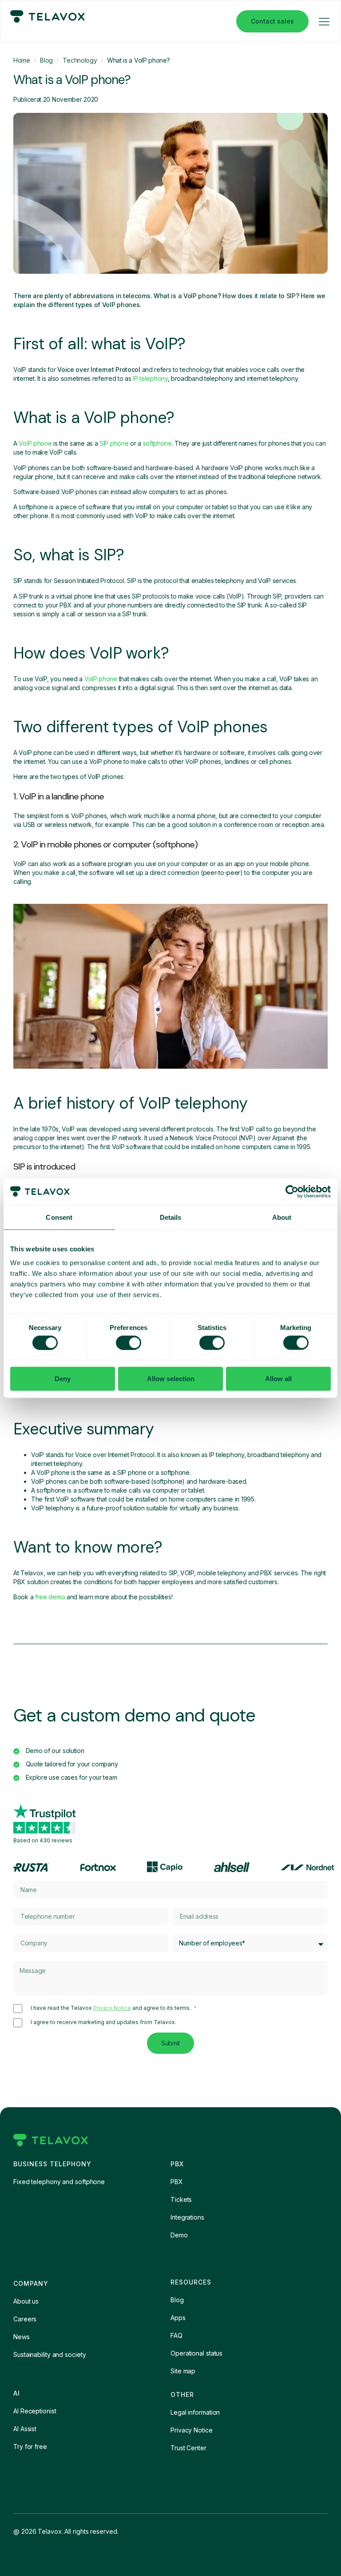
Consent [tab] (59, 1217)
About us (26, 2301)
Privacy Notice (112, 2008)
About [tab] (282, 1217)
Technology (80, 60)
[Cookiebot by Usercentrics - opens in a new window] (292, 1191)
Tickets (181, 2199)
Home (22, 60)
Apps (178, 2318)
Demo (179, 2235)
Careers (25, 2319)
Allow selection (171, 1379)
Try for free (30, 2446)
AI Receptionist (35, 2411)
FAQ (176, 2335)
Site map (183, 2371)
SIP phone (114, 443)
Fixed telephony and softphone (59, 2182)
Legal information (195, 2412)
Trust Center (188, 2448)
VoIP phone (35, 443)
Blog (46, 60)
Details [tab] (171, 1217)
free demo (50, 1597)
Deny (63, 1379)
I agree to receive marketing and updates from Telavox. (103, 2022)
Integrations (187, 2217)
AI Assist (25, 2429)
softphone (157, 443)
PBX (177, 2182)
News (22, 2337)
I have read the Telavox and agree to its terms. (111, 2008)
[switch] (129, 1342)
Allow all (278, 1379)
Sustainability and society (50, 2354)
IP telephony (150, 378)
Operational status (196, 2353)
